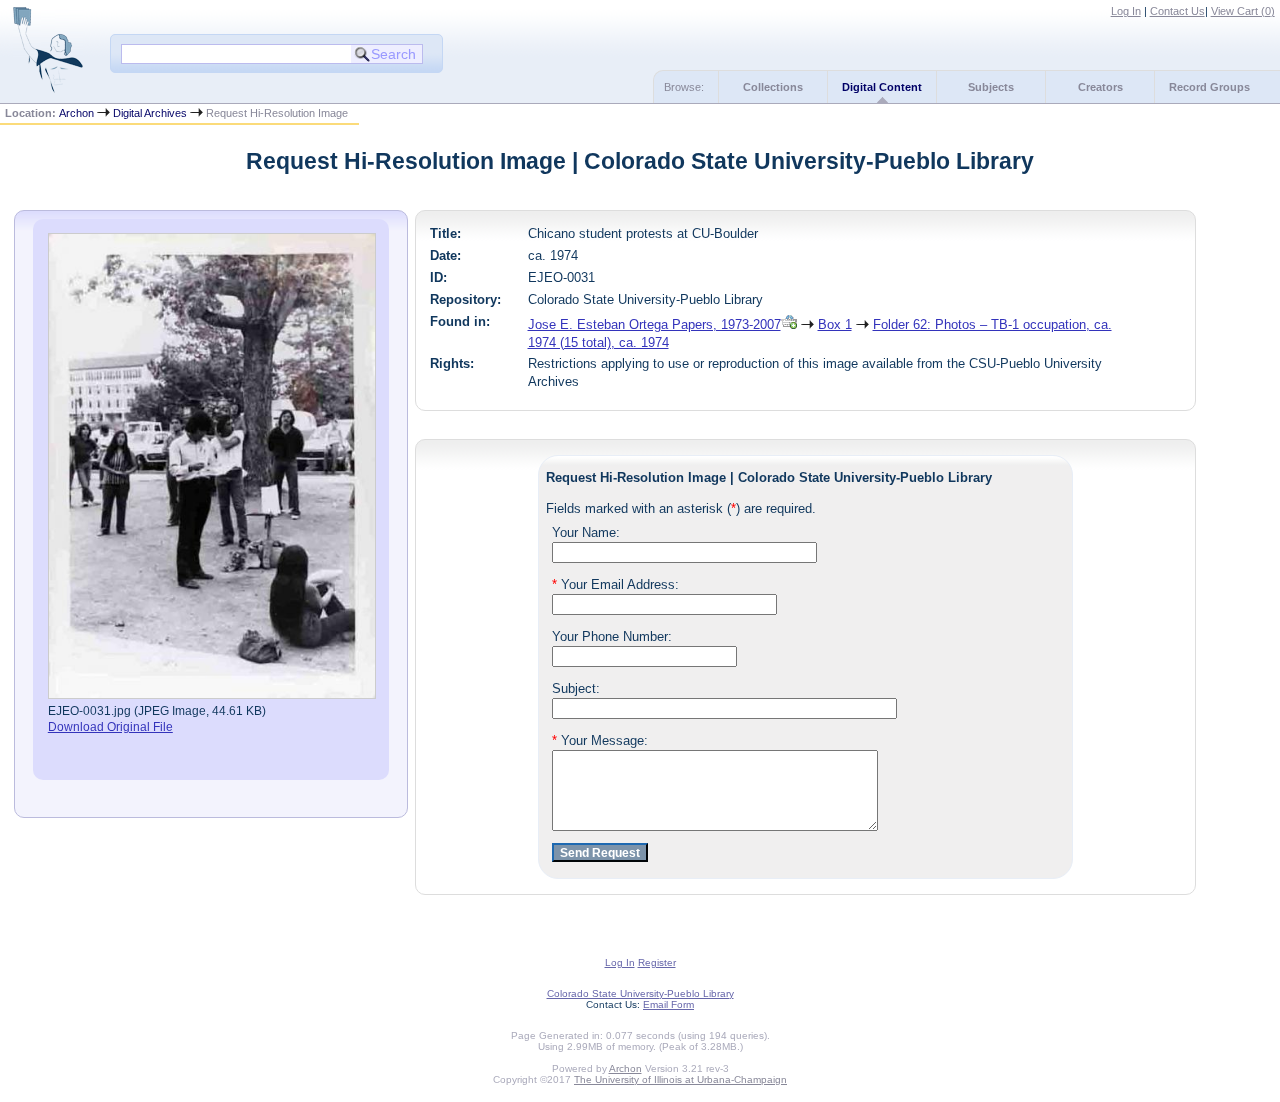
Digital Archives (150, 113)
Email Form (668, 1004)
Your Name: (586, 532)
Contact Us (1177, 11)
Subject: (576, 688)
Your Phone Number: (612, 636)
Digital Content (882, 87)
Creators (1100, 87)
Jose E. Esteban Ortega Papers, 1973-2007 (654, 324)
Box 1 (835, 324)
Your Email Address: (615, 584)
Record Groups (1209, 87)
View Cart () (1243, 11)
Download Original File (110, 727)
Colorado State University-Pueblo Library (640, 993)
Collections (773, 87)
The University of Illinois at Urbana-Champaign (680, 1079)
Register (657, 962)
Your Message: (600, 740)
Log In (1126, 11)
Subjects (991, 87)
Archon (76, 113)
